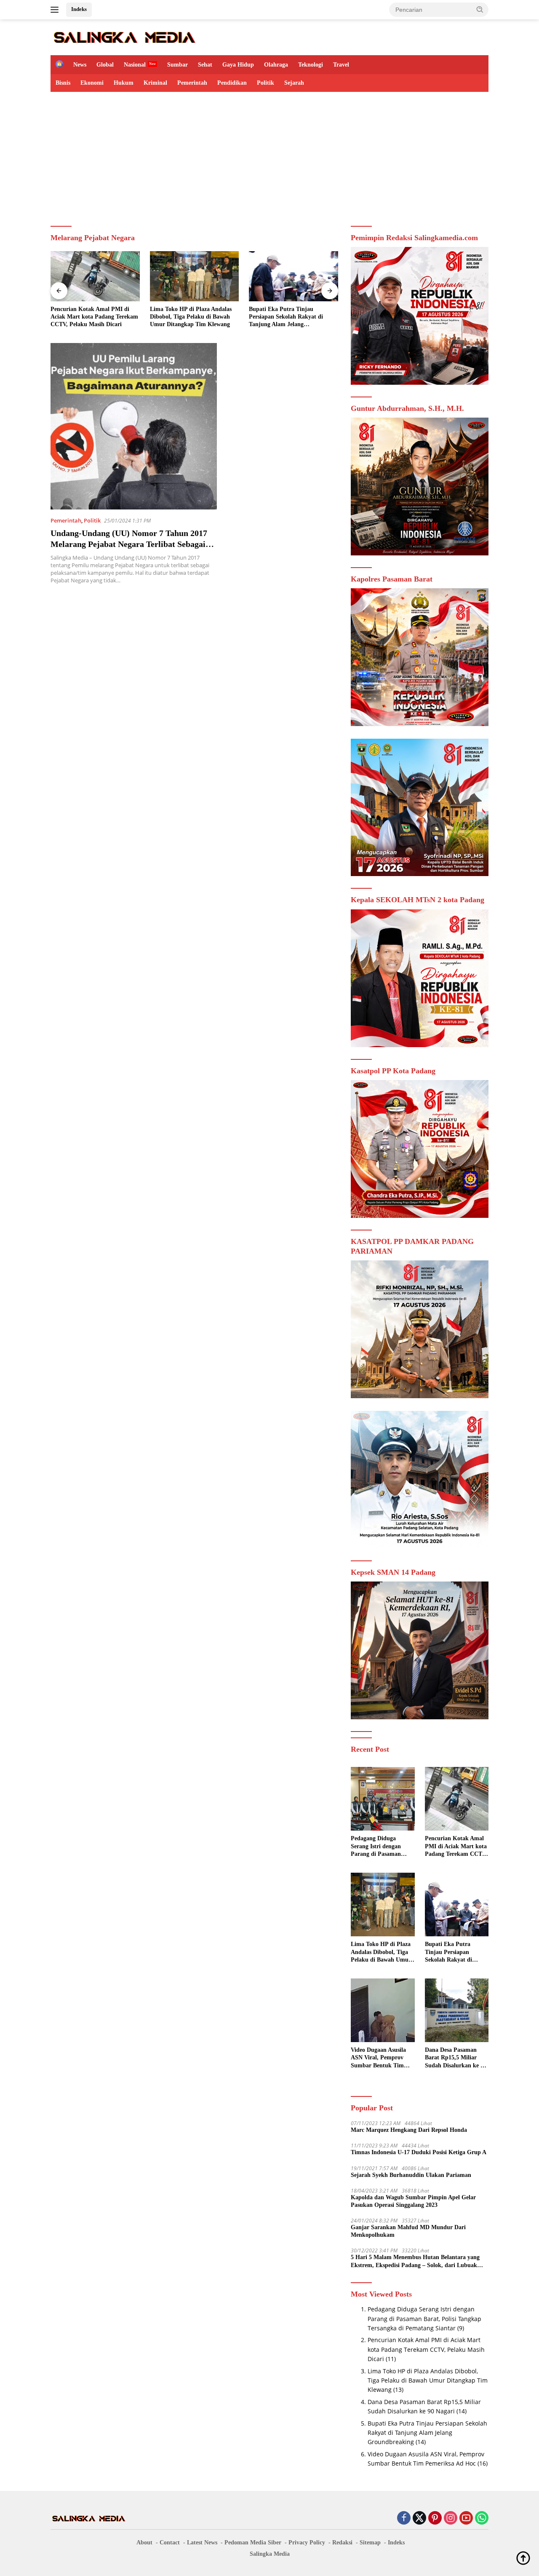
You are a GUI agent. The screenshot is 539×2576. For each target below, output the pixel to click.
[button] (480, 9)
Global (105, 65)
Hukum (124, 83)
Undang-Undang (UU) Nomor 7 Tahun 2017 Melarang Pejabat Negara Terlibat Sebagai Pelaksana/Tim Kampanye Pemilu (129, 544)
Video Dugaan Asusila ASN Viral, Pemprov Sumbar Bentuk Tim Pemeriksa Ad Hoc (378, 2058)
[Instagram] (451, 2518)
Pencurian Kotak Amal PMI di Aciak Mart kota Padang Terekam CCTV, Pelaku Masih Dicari (94, 317)
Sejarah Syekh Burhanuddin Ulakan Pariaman (411, 2175)
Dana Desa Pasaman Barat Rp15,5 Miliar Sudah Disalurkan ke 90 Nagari (456, 2058)
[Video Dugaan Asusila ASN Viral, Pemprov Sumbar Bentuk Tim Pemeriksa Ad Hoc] (383, 2010)
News (80, 65)
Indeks (79, 9)
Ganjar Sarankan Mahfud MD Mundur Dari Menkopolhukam (408, 2231)
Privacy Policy (307, 2542)
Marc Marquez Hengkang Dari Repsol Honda (409, 2130)
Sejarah (294, 83)
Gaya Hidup (238, 65)
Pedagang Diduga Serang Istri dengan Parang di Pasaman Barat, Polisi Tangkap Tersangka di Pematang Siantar (381, 1847)
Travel (341, 65)
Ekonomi (92, 83)
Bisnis (63, 83)
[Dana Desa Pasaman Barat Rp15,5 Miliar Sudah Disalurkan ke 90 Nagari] (457, 2010)
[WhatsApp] (482, 2518)
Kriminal (155, 83)
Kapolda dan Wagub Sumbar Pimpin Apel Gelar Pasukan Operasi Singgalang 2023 (413, 2201)
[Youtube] (466, 2518)
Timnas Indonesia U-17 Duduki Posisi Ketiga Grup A (419, 2152)
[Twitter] (419, 2518)
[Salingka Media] (124, 36)
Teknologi (311, 65)
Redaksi (342, 2542)
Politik (265, 83)
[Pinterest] (435, 2518)
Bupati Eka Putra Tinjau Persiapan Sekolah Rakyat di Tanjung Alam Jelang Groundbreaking (286, 317)
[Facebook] (404, 2518)
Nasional (135, 65)
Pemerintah (192, 83)
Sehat (205, 65)
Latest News (202, 2542)
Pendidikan (232, 83)
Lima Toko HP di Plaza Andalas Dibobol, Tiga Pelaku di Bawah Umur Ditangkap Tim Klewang (191, 317)
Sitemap (370, 2542)
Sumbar (177, 65)
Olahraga (276, 65)
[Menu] (56, 10)
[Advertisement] (269, 155)
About (144, 2542)
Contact (170, 2542)
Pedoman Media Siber (253, 2542)
